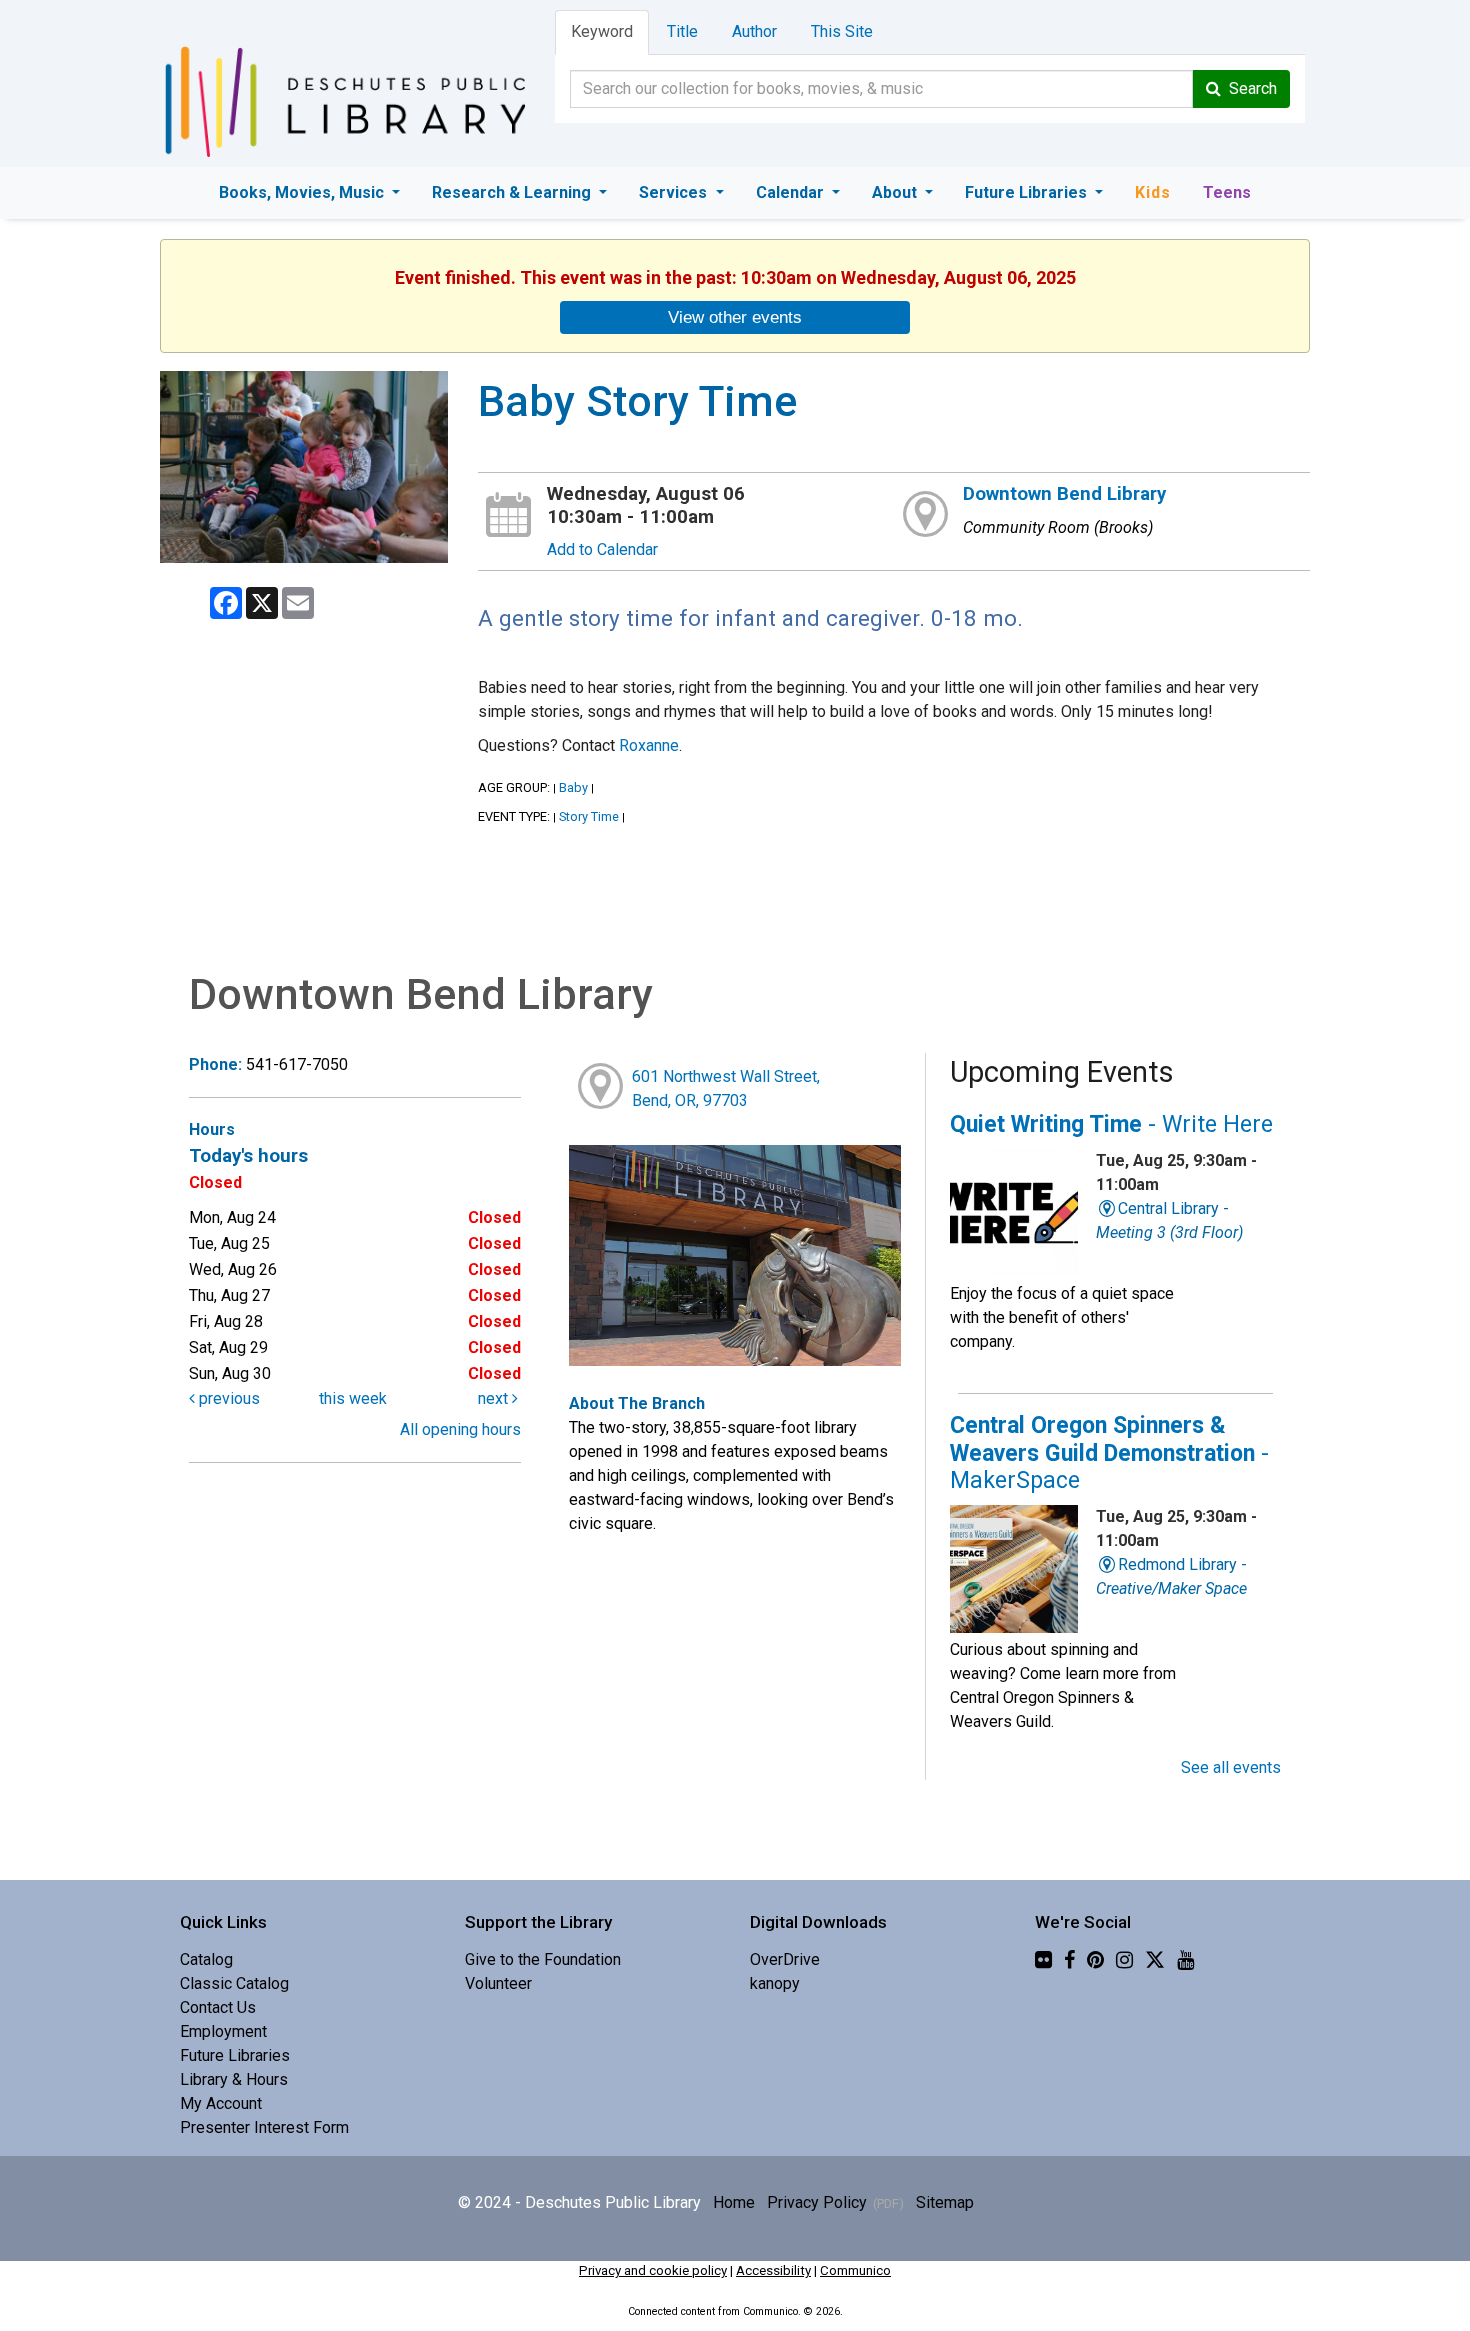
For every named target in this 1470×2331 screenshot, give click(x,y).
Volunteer (498, 1983)
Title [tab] (682, 31)
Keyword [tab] (602, 31)
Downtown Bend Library (1064, 494)
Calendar (792, 192)
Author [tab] (754, 31)
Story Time (589, 816)
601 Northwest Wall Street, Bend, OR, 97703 (726, 1088)
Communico (855, 2270)
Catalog (206, 1959)
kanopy (775, 1983)
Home (734, 2202)
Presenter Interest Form (264, 2127)
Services (675, 192)
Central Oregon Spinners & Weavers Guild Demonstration (1109, 1453)
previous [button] (227, 1398)
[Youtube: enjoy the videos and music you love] (1185, 1959)
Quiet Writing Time (1111, 1124)
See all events (1231, 1767)
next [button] (495, 1398)
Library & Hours (234, 2079)
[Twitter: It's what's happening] (1155, 1959)
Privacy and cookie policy (653, 2270)
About (896, 192)
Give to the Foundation (543, 1959)
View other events (735, 317)
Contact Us (218, 2007)
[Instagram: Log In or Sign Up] (1124, 1959)
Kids (1153, 192)
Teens (1227, 192)
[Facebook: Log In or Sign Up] (1069, 1959)
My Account (221, 2103)
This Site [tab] (842, 31)
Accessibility (773, 2270)
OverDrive (785, 1959)
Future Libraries (1028, 192)
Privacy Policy (817, 2202)
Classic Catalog (234, 1983)
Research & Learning (513, 192)
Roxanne (649, 745)
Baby (573, 787)
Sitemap (945, 2202)
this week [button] (353, 1398)
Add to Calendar (602, 549)
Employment (223, 2031)
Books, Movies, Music (303, 192)
